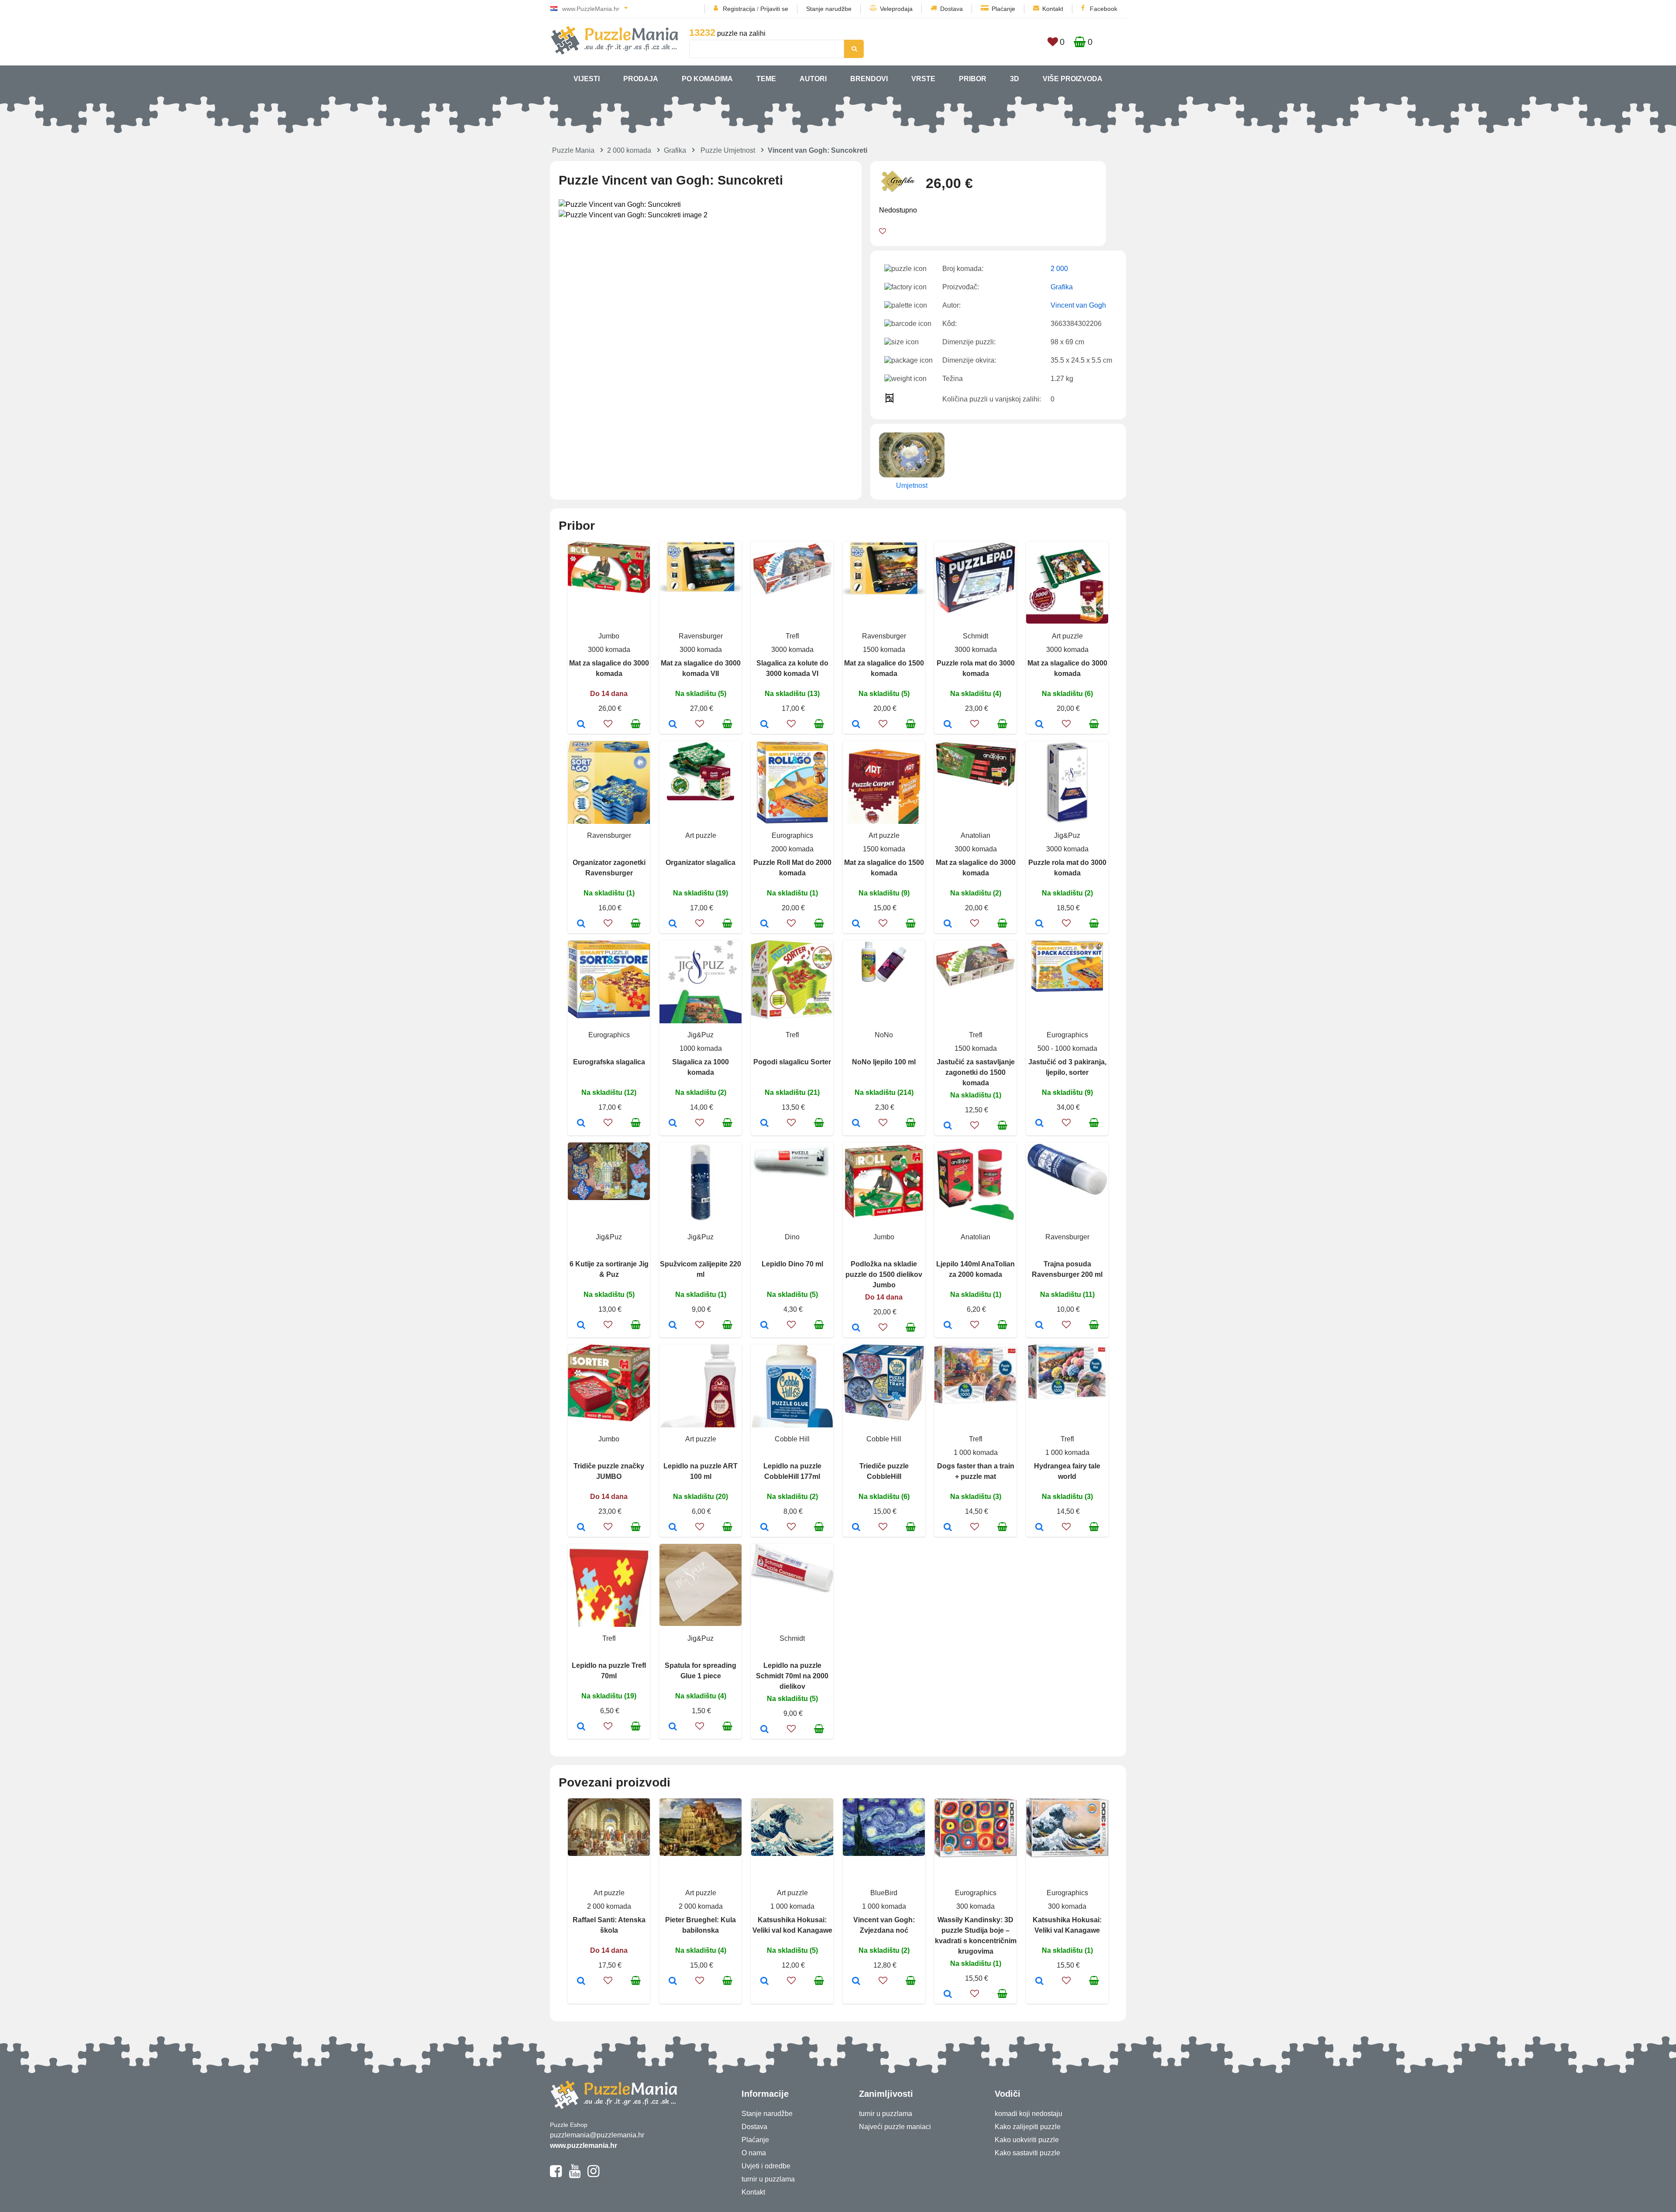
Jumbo (609, 636)
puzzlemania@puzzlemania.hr (597, 2135)
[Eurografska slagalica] (581, 1124)
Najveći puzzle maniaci (895, 2127)
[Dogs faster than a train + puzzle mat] (948, 1528)
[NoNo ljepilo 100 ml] (856, 1124)
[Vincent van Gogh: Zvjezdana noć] (856, 1982)
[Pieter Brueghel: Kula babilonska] (673, 1982)
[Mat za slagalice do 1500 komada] (856, 725)
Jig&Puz (1067, 835)
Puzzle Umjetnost (728, 150)
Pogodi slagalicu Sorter (792, 1062)
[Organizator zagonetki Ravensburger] (581, 924)
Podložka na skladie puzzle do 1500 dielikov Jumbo (884, 1274)
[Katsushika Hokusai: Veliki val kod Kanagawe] (764, 1982)
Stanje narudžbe (829, 9)
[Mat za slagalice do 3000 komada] (581, 725)
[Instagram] (593, 2175)
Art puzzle (1067, 636)
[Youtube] (575, 2175)
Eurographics (792, 835)
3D (1015, 79)
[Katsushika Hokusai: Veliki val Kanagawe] (1039, 1982)
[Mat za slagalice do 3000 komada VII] (673, 725)
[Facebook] (556, 2175)
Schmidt (975, 636)
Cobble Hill (792, 1439)
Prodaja (641, 79)
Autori (813, 79)
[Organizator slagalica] (673, 924)
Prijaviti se (774, 9)
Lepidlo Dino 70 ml (792, 1264)
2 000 (1059, 269)
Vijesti (587, 79)
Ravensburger (701, 636)
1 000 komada (976, 1452)
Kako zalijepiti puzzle (1028, 2127)
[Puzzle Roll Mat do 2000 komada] (764, 924)
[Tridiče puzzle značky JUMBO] (581, 1528)
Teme (766, 79)
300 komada (975, 1906)
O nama (754, 2153)
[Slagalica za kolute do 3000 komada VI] (764, 725)
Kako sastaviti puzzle (1027, 2153)
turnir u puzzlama (768, 2179)
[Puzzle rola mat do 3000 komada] (948, 725)
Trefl (792, 636)
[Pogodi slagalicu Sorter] (764, 1124)
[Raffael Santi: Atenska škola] (581, 1982)
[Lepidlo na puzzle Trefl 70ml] (581, 1727)
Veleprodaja (896, 9)
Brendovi (869, 79)
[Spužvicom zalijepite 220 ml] (673, 1326)
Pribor (973, 79)
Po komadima (707, 79)
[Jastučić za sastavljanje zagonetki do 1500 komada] (948, 1126)
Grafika (675, 150)
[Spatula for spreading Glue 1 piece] (673, 1727)
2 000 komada (629, 150)
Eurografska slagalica (609, 1062)
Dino (792, 1237)
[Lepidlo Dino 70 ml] (764, 1326)
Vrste (923, 79)
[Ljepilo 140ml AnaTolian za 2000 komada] (948, 1326)
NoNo (884, 1035)
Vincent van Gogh (1078, 305)
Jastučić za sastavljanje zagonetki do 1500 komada (976, 1072)
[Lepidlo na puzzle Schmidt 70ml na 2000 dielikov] (764, 1730)
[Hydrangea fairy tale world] (1039, 1528)
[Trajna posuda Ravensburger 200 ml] (1039, 1326)
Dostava (951, 9)
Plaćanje (1003, 9)
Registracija (739, 9)
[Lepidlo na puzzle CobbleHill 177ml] (764, 1528)
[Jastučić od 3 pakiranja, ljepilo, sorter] (1039, 1124)
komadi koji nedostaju (1029, 2114)
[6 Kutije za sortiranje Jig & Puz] (581, 1326)
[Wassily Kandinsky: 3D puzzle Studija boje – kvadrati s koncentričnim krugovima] (948, 1995)
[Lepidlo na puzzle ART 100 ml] (673, 1528)
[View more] (609, 591)
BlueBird (884, 1893)
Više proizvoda (1073, 79)
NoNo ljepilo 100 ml (884, 1062)
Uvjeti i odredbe (766, 2166)
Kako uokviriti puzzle (1027, 2140)
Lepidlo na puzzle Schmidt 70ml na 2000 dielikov (792, 1676)
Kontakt (1053, 9)
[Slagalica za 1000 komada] (673, 1124)
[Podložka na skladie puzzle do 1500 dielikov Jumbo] (856, 1328)
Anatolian (975, 835)
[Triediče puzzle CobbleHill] (856, 1528)
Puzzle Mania (573, 150)
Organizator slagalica (701, 863)
